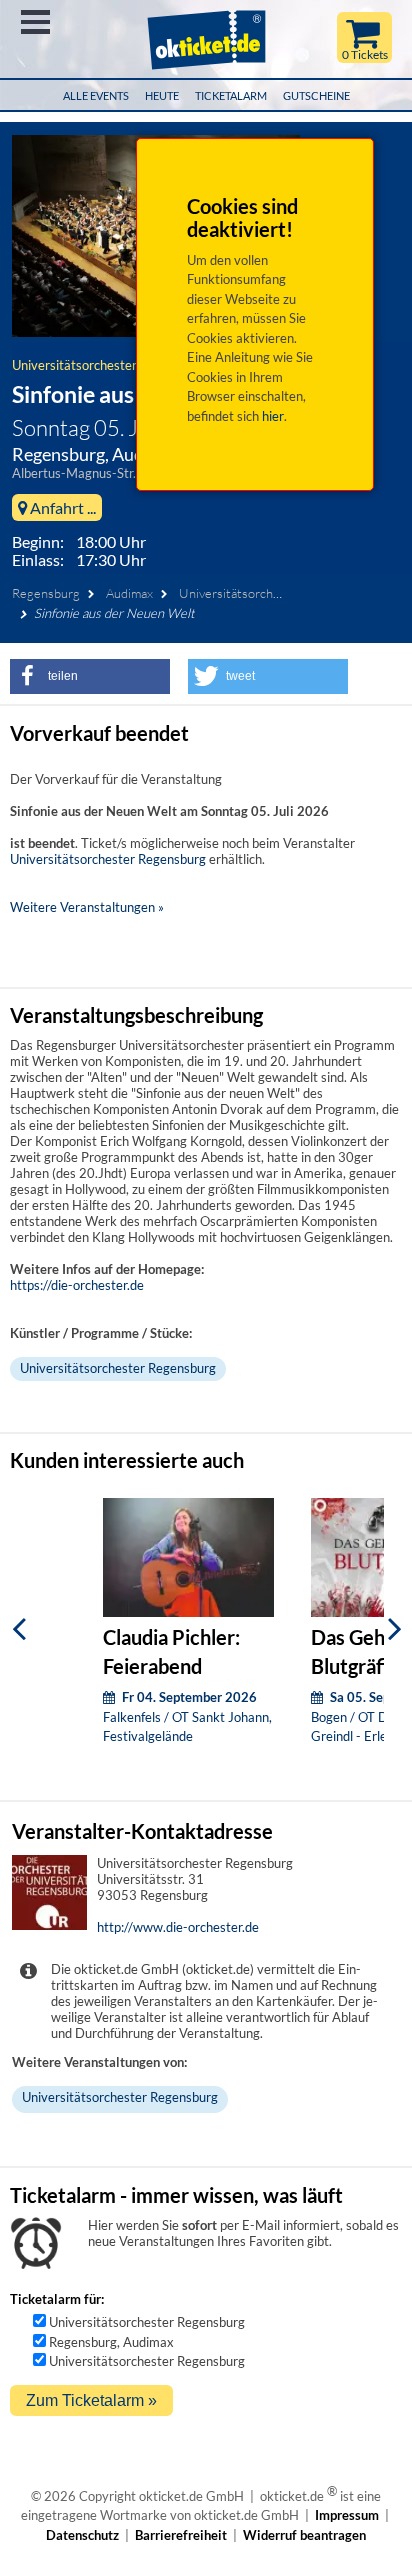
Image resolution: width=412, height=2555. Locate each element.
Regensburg (46, 593)
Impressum (347, 2515)
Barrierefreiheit (181, 2535)
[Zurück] (19, 1629)
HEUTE (162, 95)
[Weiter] (395, 1629)
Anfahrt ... (61, 507)
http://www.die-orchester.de (178, 1927)
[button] (90, 676)
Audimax (129, 593)
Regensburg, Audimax (111, 2342)
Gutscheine (316, 95)
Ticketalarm (231, 95)
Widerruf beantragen (304, 2535)
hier (273, 416)
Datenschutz (82, 2535)
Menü (35, 22)
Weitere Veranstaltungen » (87, 907)
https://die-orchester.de (77, 1285)
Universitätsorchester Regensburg (110, 365)
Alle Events (96, 95)
